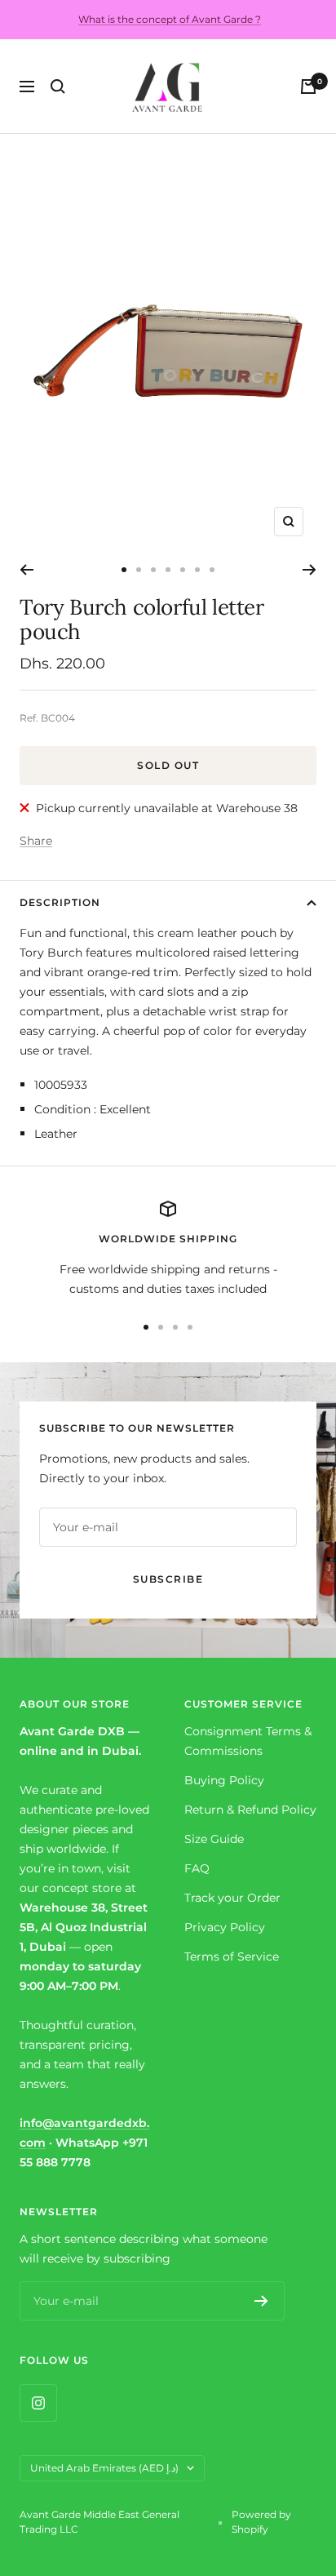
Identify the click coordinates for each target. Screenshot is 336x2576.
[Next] (309, 570)
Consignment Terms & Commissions (248, 1741)
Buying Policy (224, 1780)
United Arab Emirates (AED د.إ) (104, 2468)
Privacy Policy (225, 1927)
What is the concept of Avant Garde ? (170, 19)
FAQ (197, 1868)
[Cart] (308, 87)
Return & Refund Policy (250, 1810)
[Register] (261, 2301)
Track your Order (232, 1898)
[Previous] (27, 570)
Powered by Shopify (261, 2522)
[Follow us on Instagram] (38, 2403)
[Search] (58, 87)
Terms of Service (232, 1956)
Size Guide (214, 1839)
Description (60, 902)
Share (36, 841)
